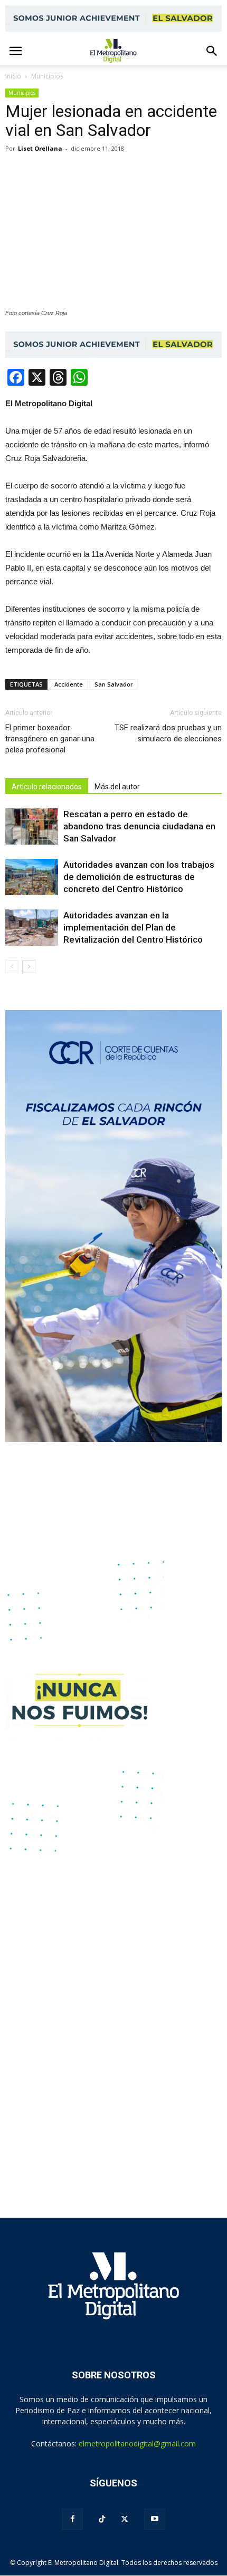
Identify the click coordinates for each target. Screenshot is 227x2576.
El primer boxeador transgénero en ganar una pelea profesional (50, 739)
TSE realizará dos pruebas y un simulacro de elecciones (168, 733)
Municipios (22, 93)
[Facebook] (72, 2519)
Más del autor (117, 787)
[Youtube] (155, 2519)
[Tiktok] (102, 2519)
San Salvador (114, 684)
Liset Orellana (40, 148)
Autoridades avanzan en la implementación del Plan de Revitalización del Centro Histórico (133, 927)
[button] (212, 51)
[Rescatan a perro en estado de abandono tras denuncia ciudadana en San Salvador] (32, 826)
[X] (125, 2519)
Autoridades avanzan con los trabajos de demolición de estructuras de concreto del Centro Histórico (139, 877)
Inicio (13, 76)
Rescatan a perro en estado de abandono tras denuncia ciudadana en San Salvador (139, 826)
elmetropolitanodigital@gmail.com (137, 2443)
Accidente (69, 684)
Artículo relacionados (47, 787)
